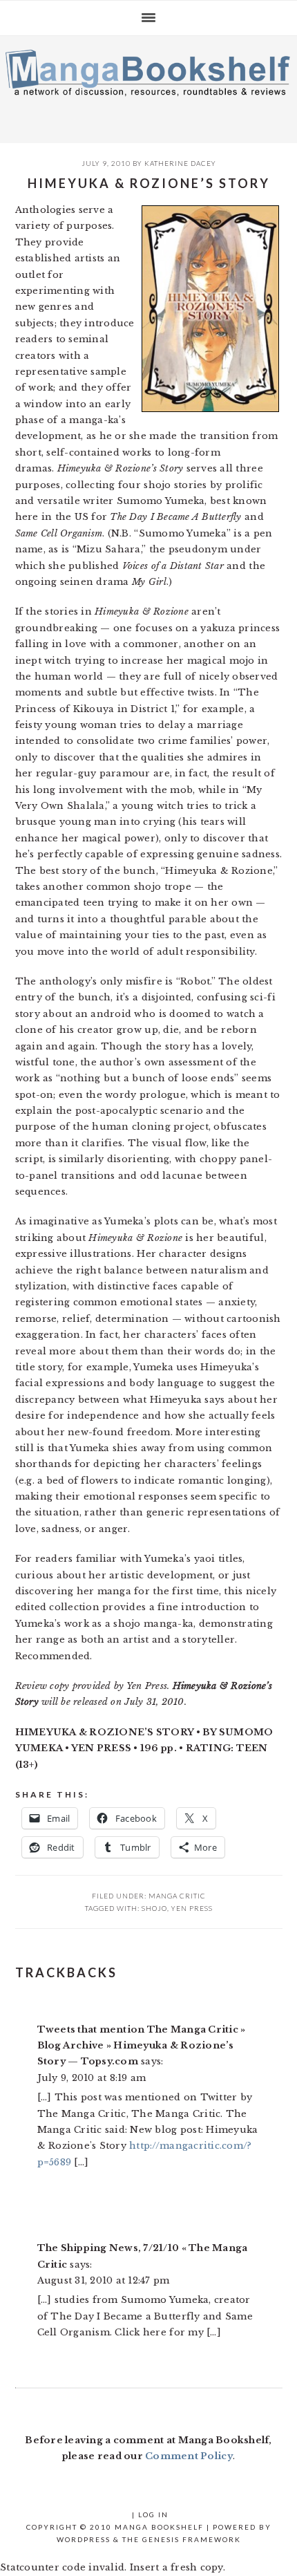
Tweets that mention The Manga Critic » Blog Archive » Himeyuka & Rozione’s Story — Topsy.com (142, 2046)
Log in (153, 2514)
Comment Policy (189, 2456)
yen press (192, 1908)
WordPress (84, 2539)
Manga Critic (177, 1896)
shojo (154, 1908)
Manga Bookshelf (148, 86)
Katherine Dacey (180, 163)
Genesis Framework (192, 2539)
